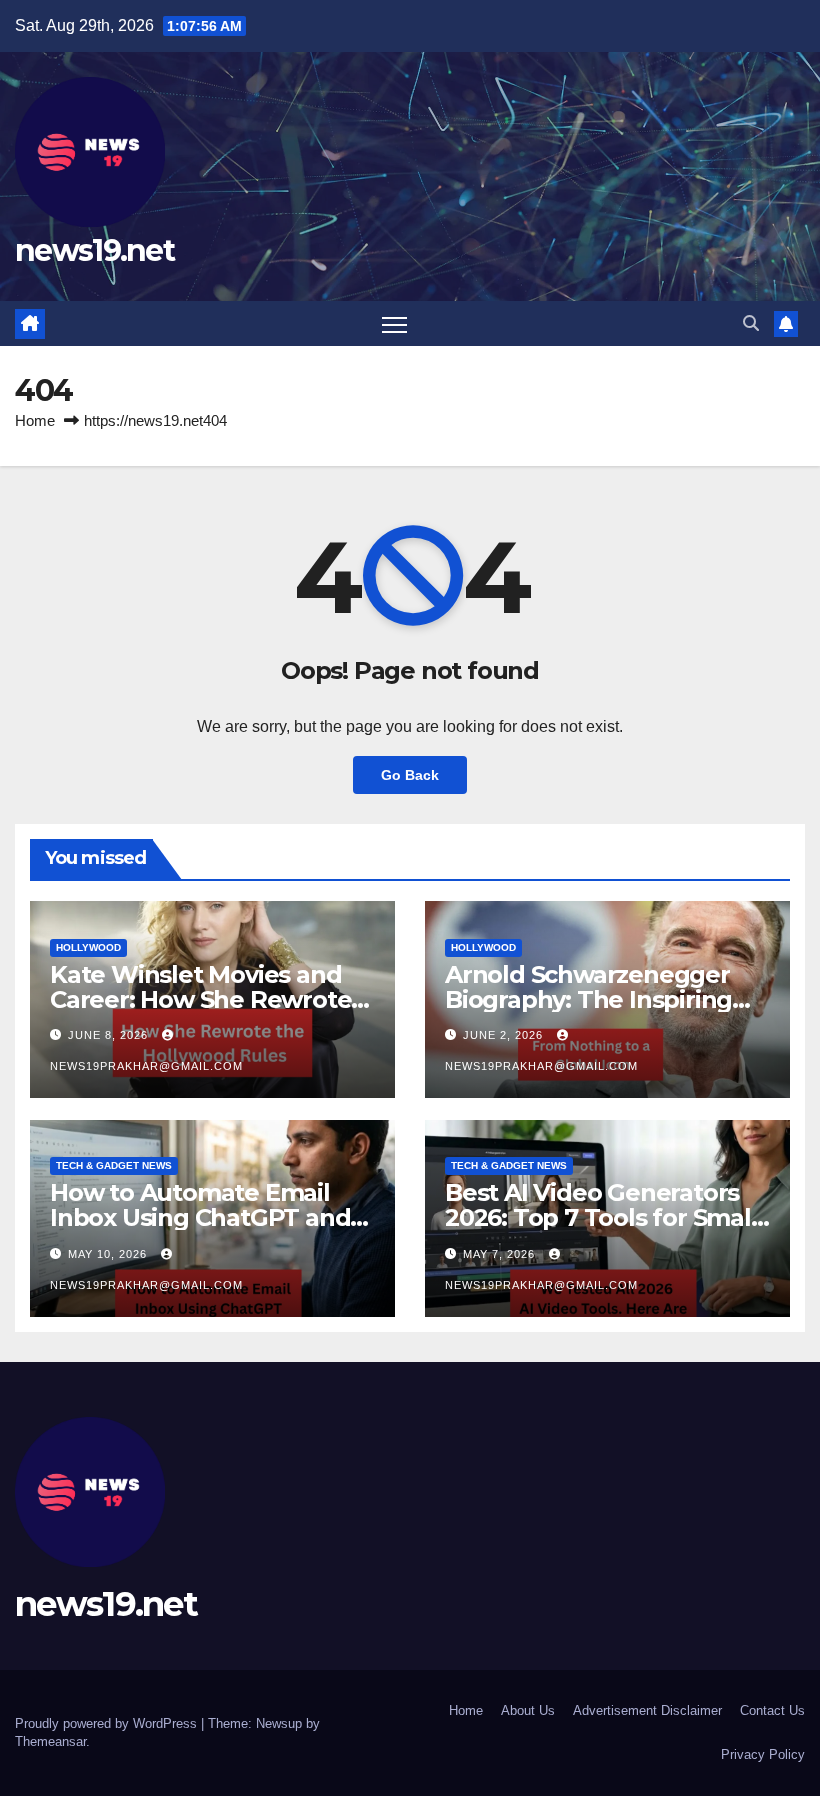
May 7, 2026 (501, 1254)
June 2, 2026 (505, 1035)
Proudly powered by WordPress (108, 1723)
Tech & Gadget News (114, 1165)
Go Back (410, 775)
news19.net (94, 250)
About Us (528, 1710)
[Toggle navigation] (394, 323)
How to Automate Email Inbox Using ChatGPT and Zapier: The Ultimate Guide (209, 1217)
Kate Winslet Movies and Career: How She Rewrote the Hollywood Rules (200, 999)
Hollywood (88, 947)
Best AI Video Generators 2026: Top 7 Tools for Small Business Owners (601, 1217)
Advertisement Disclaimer (647, 1710)
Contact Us (772, 1710)
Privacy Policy (763, 1754)
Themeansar (50, 1741)
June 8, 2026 (110, 1035)
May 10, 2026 (109, 1254)
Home (35, 420)
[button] (751, 323)
